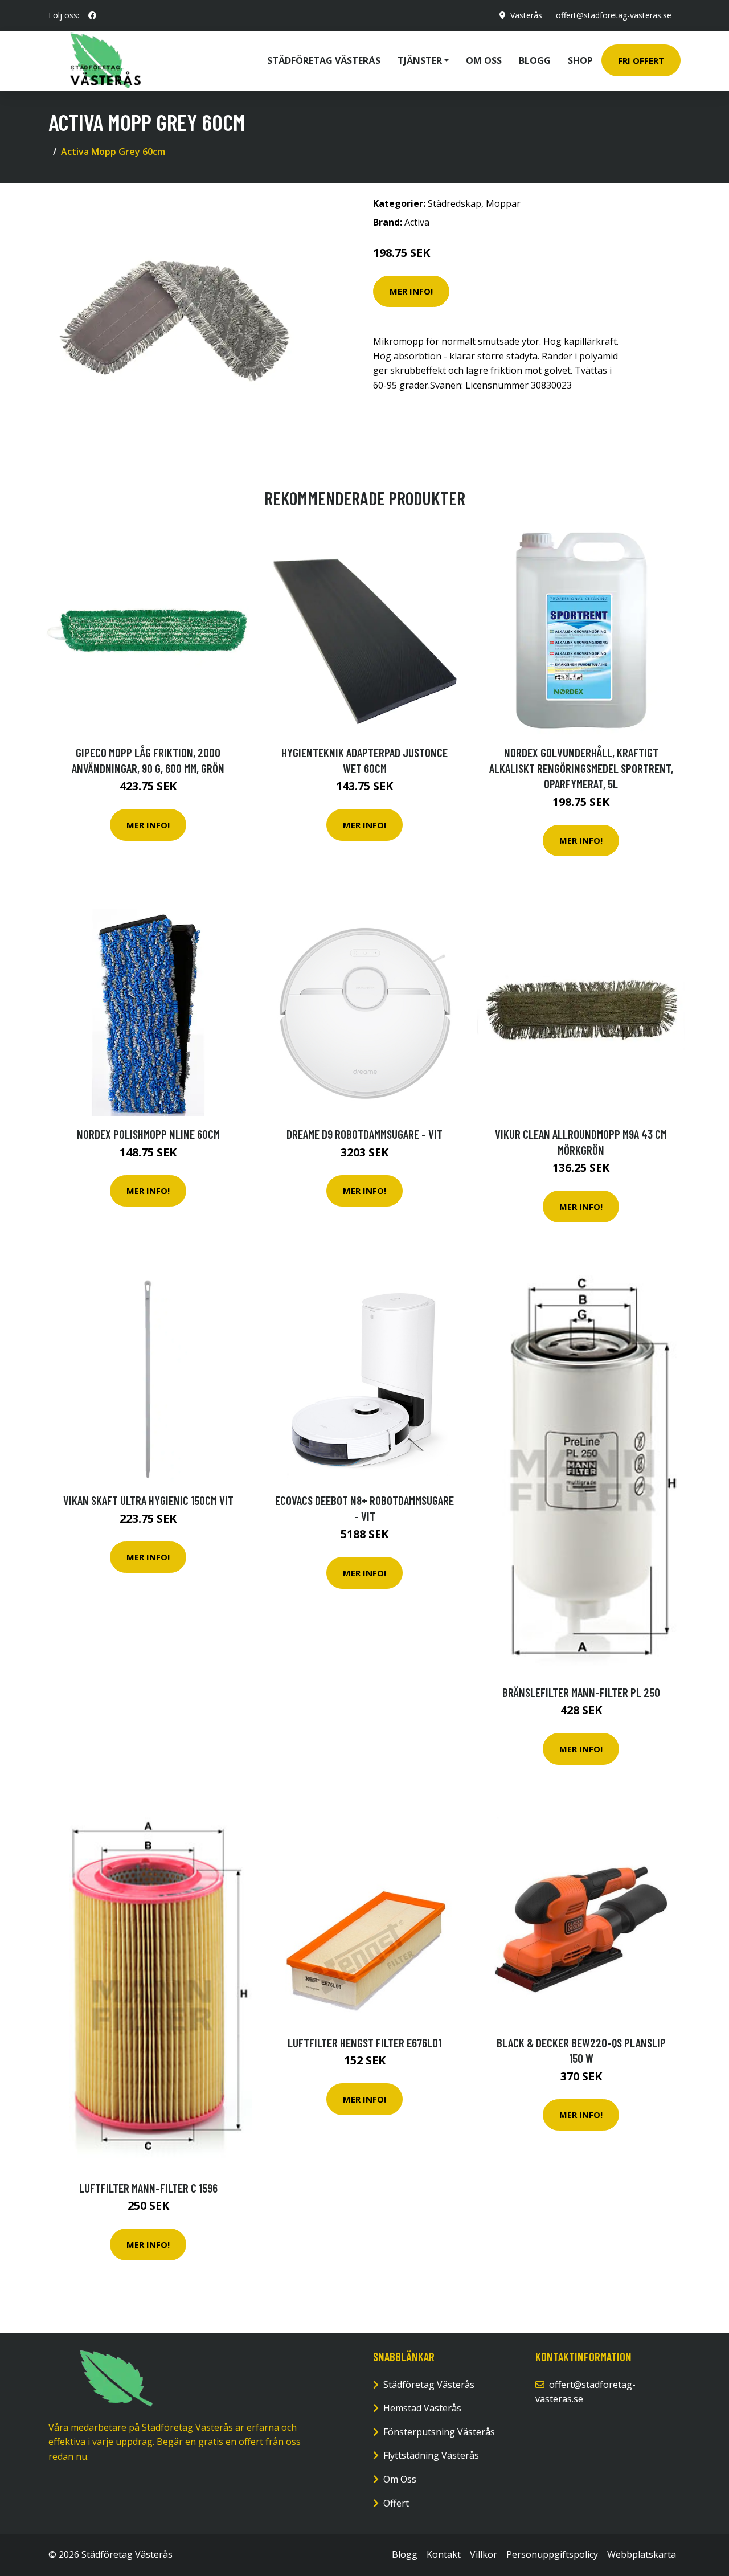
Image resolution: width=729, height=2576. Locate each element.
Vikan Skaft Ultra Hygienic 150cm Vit (148, 1500)
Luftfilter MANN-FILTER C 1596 (148, 2188)
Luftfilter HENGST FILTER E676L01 (364, 2043)
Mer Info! (411, 291)
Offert (396, 2503)
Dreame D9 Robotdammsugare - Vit (364, 1134)
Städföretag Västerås (324, 60)
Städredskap (454, 203)
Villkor (484, 2554)
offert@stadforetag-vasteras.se (614, 15)
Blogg (535, 60)
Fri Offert (641, 60)
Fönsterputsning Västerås (439, 2432)
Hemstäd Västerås (422, 2408)
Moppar (503, 203)
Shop (580, 60)
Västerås (526, 15)
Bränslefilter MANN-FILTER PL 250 (581, 1692)
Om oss (484, 60)
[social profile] (92, 15)
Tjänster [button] (420, 60)
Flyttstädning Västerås (431, 2455)
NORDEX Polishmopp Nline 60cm (148, 1134)
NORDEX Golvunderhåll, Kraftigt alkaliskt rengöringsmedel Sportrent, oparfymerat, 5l (581, 768)
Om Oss (400, 2479)
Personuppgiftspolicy (552, 2554)
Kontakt (444, 2554)
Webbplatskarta (642, 2554)
